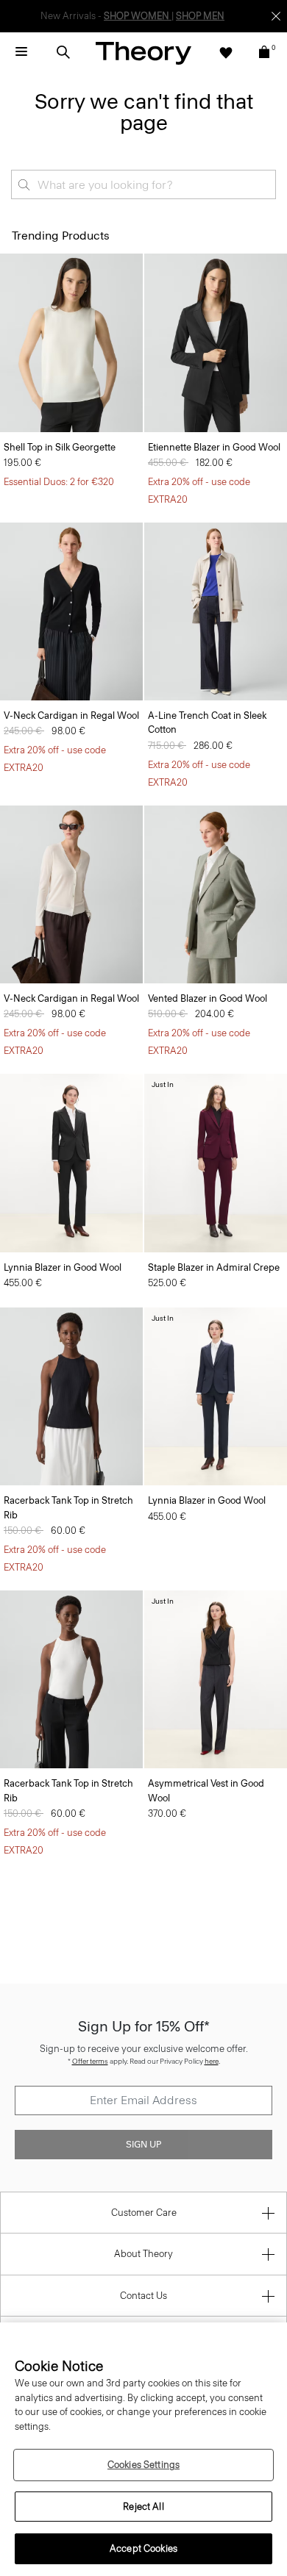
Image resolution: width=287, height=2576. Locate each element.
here (212, 2061)
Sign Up (143, 2145)
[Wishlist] (226, 52)
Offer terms (90, 2061)
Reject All (143, 2507)
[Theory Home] (143, 53)
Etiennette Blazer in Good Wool (214, 447)
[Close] (276, 16)
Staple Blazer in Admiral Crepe (214, 1267)
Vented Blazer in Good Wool (208, 998)
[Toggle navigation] (21, 52)
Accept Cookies (143, 2548)
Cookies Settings (143, 2465)
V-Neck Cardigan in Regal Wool (71, 715)
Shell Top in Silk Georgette (60, 447)
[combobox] (143, 184)
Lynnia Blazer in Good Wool (63, 1267)
